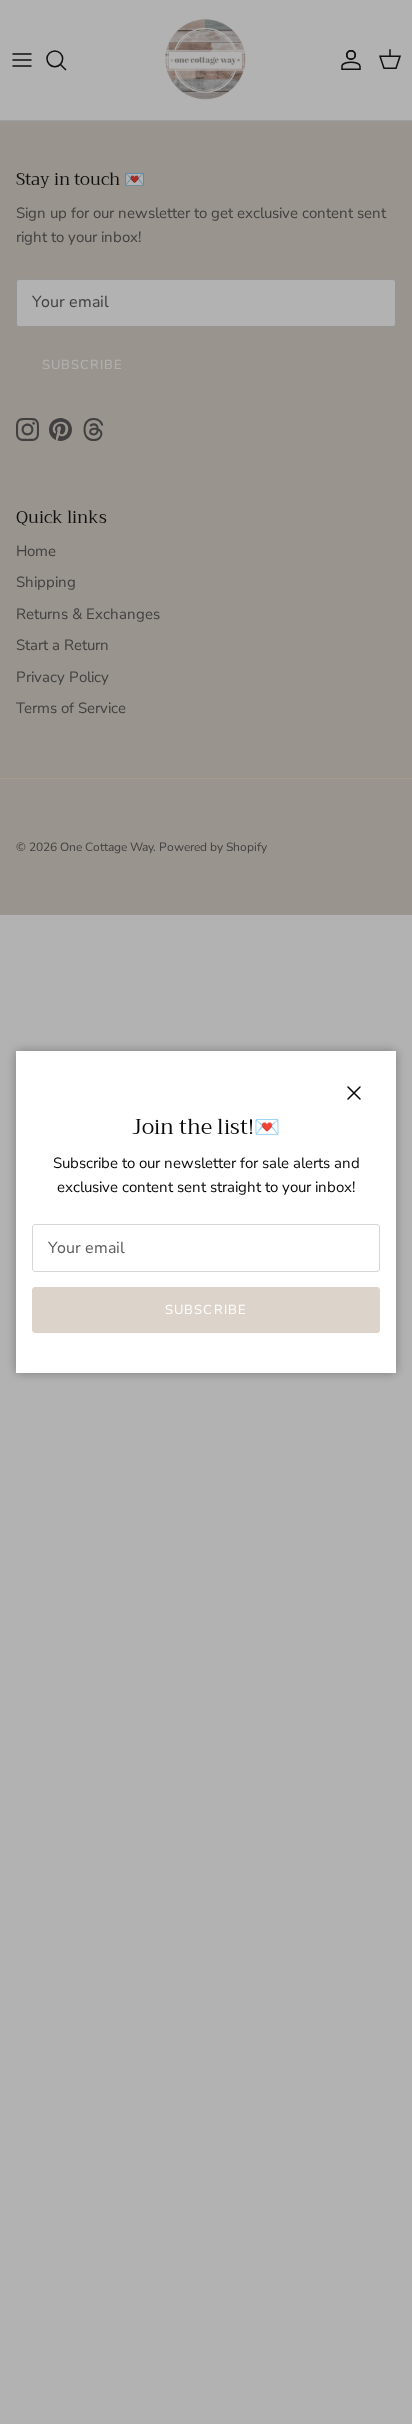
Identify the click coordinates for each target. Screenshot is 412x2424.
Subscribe (205, 1310)
